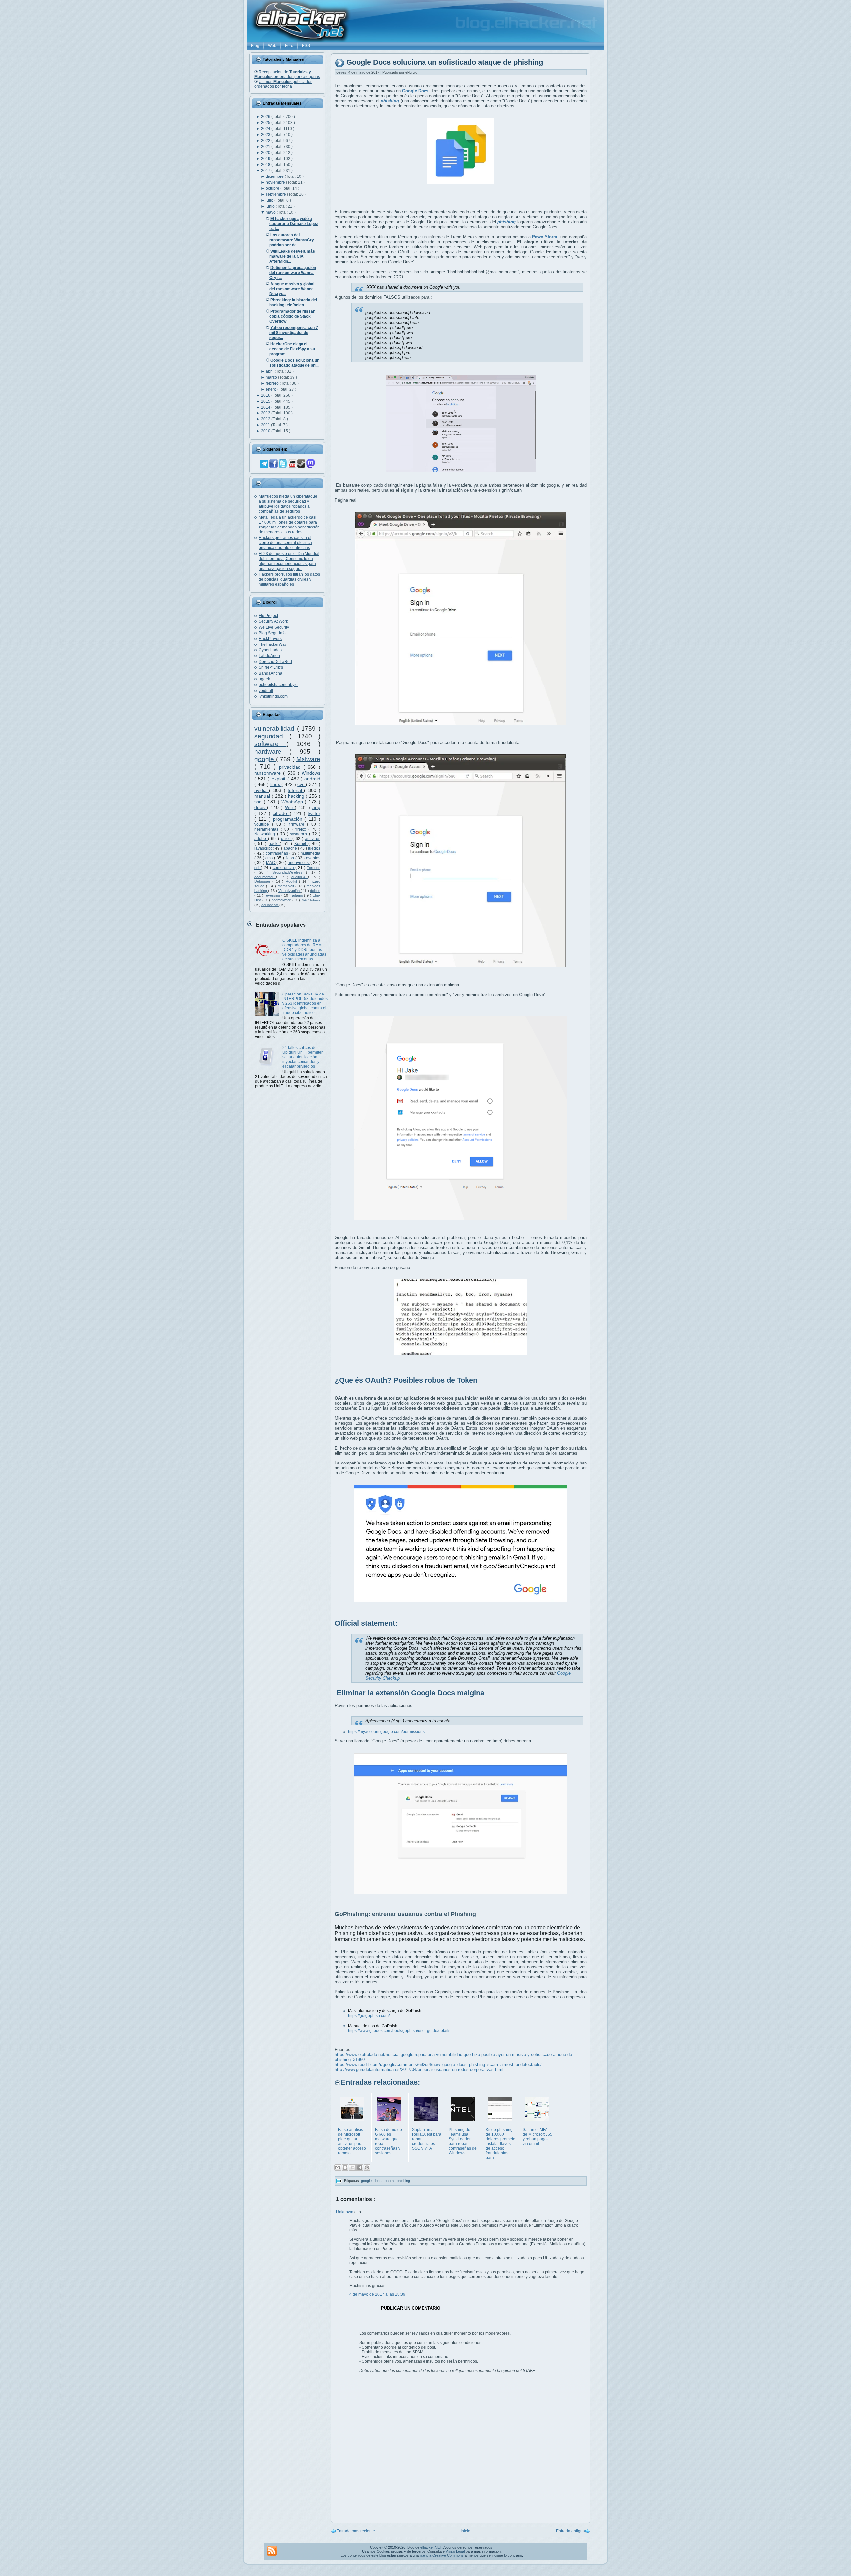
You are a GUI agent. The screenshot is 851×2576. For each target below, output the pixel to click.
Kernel (301, 844)
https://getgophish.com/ (369, 2016)
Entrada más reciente (356, 2531)
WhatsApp (293, 802)
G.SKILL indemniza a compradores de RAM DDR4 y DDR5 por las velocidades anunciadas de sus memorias (304, 950)
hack (274, 844)
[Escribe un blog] (345, 2167)
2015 (266, 401)
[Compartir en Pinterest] (367, 2167)
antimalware (282, 900)
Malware (308, 759)
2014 (266, 407)
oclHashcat (270, 905)
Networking (266, 834)
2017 (266, 171)
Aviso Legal (455, 2551)
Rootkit (292, 881)
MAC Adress (311, 900)
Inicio (466, 2531)
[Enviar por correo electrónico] (338, 2167)
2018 (266, 165)
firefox (302, 829)
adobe (261, 839)
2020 (266, 153)
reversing (273, 895)
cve (302, 784)
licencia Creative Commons (442, 2555)
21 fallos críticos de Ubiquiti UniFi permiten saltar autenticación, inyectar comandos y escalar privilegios (303, 1057)
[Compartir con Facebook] (360, 2167)
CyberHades (270, 650)
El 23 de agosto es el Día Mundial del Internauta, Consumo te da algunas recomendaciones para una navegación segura (289, 561)
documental (265, 877)
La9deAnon (269, 656)
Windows (311, 773)
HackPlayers (270, 639)
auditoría (300, 877)
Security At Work (273, 621)
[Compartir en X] (352, 2167)
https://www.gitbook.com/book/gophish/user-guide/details (399, 2031)
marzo (272, 377)
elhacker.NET (431, 2547)
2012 (266, 419)
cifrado (281, 813)
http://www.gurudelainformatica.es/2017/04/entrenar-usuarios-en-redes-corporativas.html (419, 2070)
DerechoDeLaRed (275, 662)
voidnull (266, 691)
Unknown (345, 2212)
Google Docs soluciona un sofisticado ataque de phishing (445, 63)
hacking (297, 796)
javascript (263, 848)
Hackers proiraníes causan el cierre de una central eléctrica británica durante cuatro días (285, 543)
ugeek (264, 679)
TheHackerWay (273, 644)
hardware (272, 751)
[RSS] (272, 2551)
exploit (279, 779)
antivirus (313, 839)
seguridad (272, 736)
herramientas (267, 829)
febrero (273, 383)
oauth (390, 2181)
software (270, 744)
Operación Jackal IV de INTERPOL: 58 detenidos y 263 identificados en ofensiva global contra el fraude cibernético (305, 1003)
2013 (266, 413)
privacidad (291, 767)
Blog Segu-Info (272, 633)
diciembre (275, 176)
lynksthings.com (273, 696)
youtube (263, 824)
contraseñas (277, 853)
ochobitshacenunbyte (278, 685)
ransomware (269, 773)
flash (290, 858)
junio (271, 206)
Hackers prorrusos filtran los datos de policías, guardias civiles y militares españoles (289, 579)
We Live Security (274, 627)
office (287, 839)
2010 (266, 431)
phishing (403, 2181)
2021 (266, 147)
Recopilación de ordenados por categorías (287, 74)
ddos (261, 807)
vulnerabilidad (276, 728)
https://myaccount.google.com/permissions (386, 1732)
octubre (273, 188)
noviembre (276, 182)
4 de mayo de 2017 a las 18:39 (377, 2294)
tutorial (296, 790)
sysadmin (300, 834)
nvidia (262, 790)
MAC (271, 863)
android (312, 779)
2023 (266, 135)
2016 (266, 395)
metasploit (287, 886)
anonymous (299, 863)
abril (270, 371)
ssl (257, 868)
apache (291, 848)
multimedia (310, 853)
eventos (313, 858)
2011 (266, 425)
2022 (266, 141)
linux (276, 784)
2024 (266, 129)
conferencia (284, 868)
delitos (315, 891)
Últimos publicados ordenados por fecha (283, 84)
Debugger (263, 881)
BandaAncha (270, 673)
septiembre (276, 194)
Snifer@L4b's (271, 667)
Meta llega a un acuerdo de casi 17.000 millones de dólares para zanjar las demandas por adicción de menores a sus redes (289, 525)
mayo (271, 212)
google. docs (372, 2181)
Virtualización (289, 891)
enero (271, 389)
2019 (266, 159)
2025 (266, 123)
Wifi (290, 807)
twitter (314, 813)
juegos (314, 848)
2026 (266, 117)
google (265, 759)
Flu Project (268, 616)
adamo (298, 895)
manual (263, 796)
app (316, 807)
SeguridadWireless (289, 872)
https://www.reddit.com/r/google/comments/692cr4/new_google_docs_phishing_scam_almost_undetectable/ (438, 2065)
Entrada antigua (571, 2531)
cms (270, 858)
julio (270, 200)
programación (289, 819)
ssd (259, 802)
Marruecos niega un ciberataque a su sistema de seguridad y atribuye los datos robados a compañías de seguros (288, 504)
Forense (314, 868)
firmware (298, 824)
